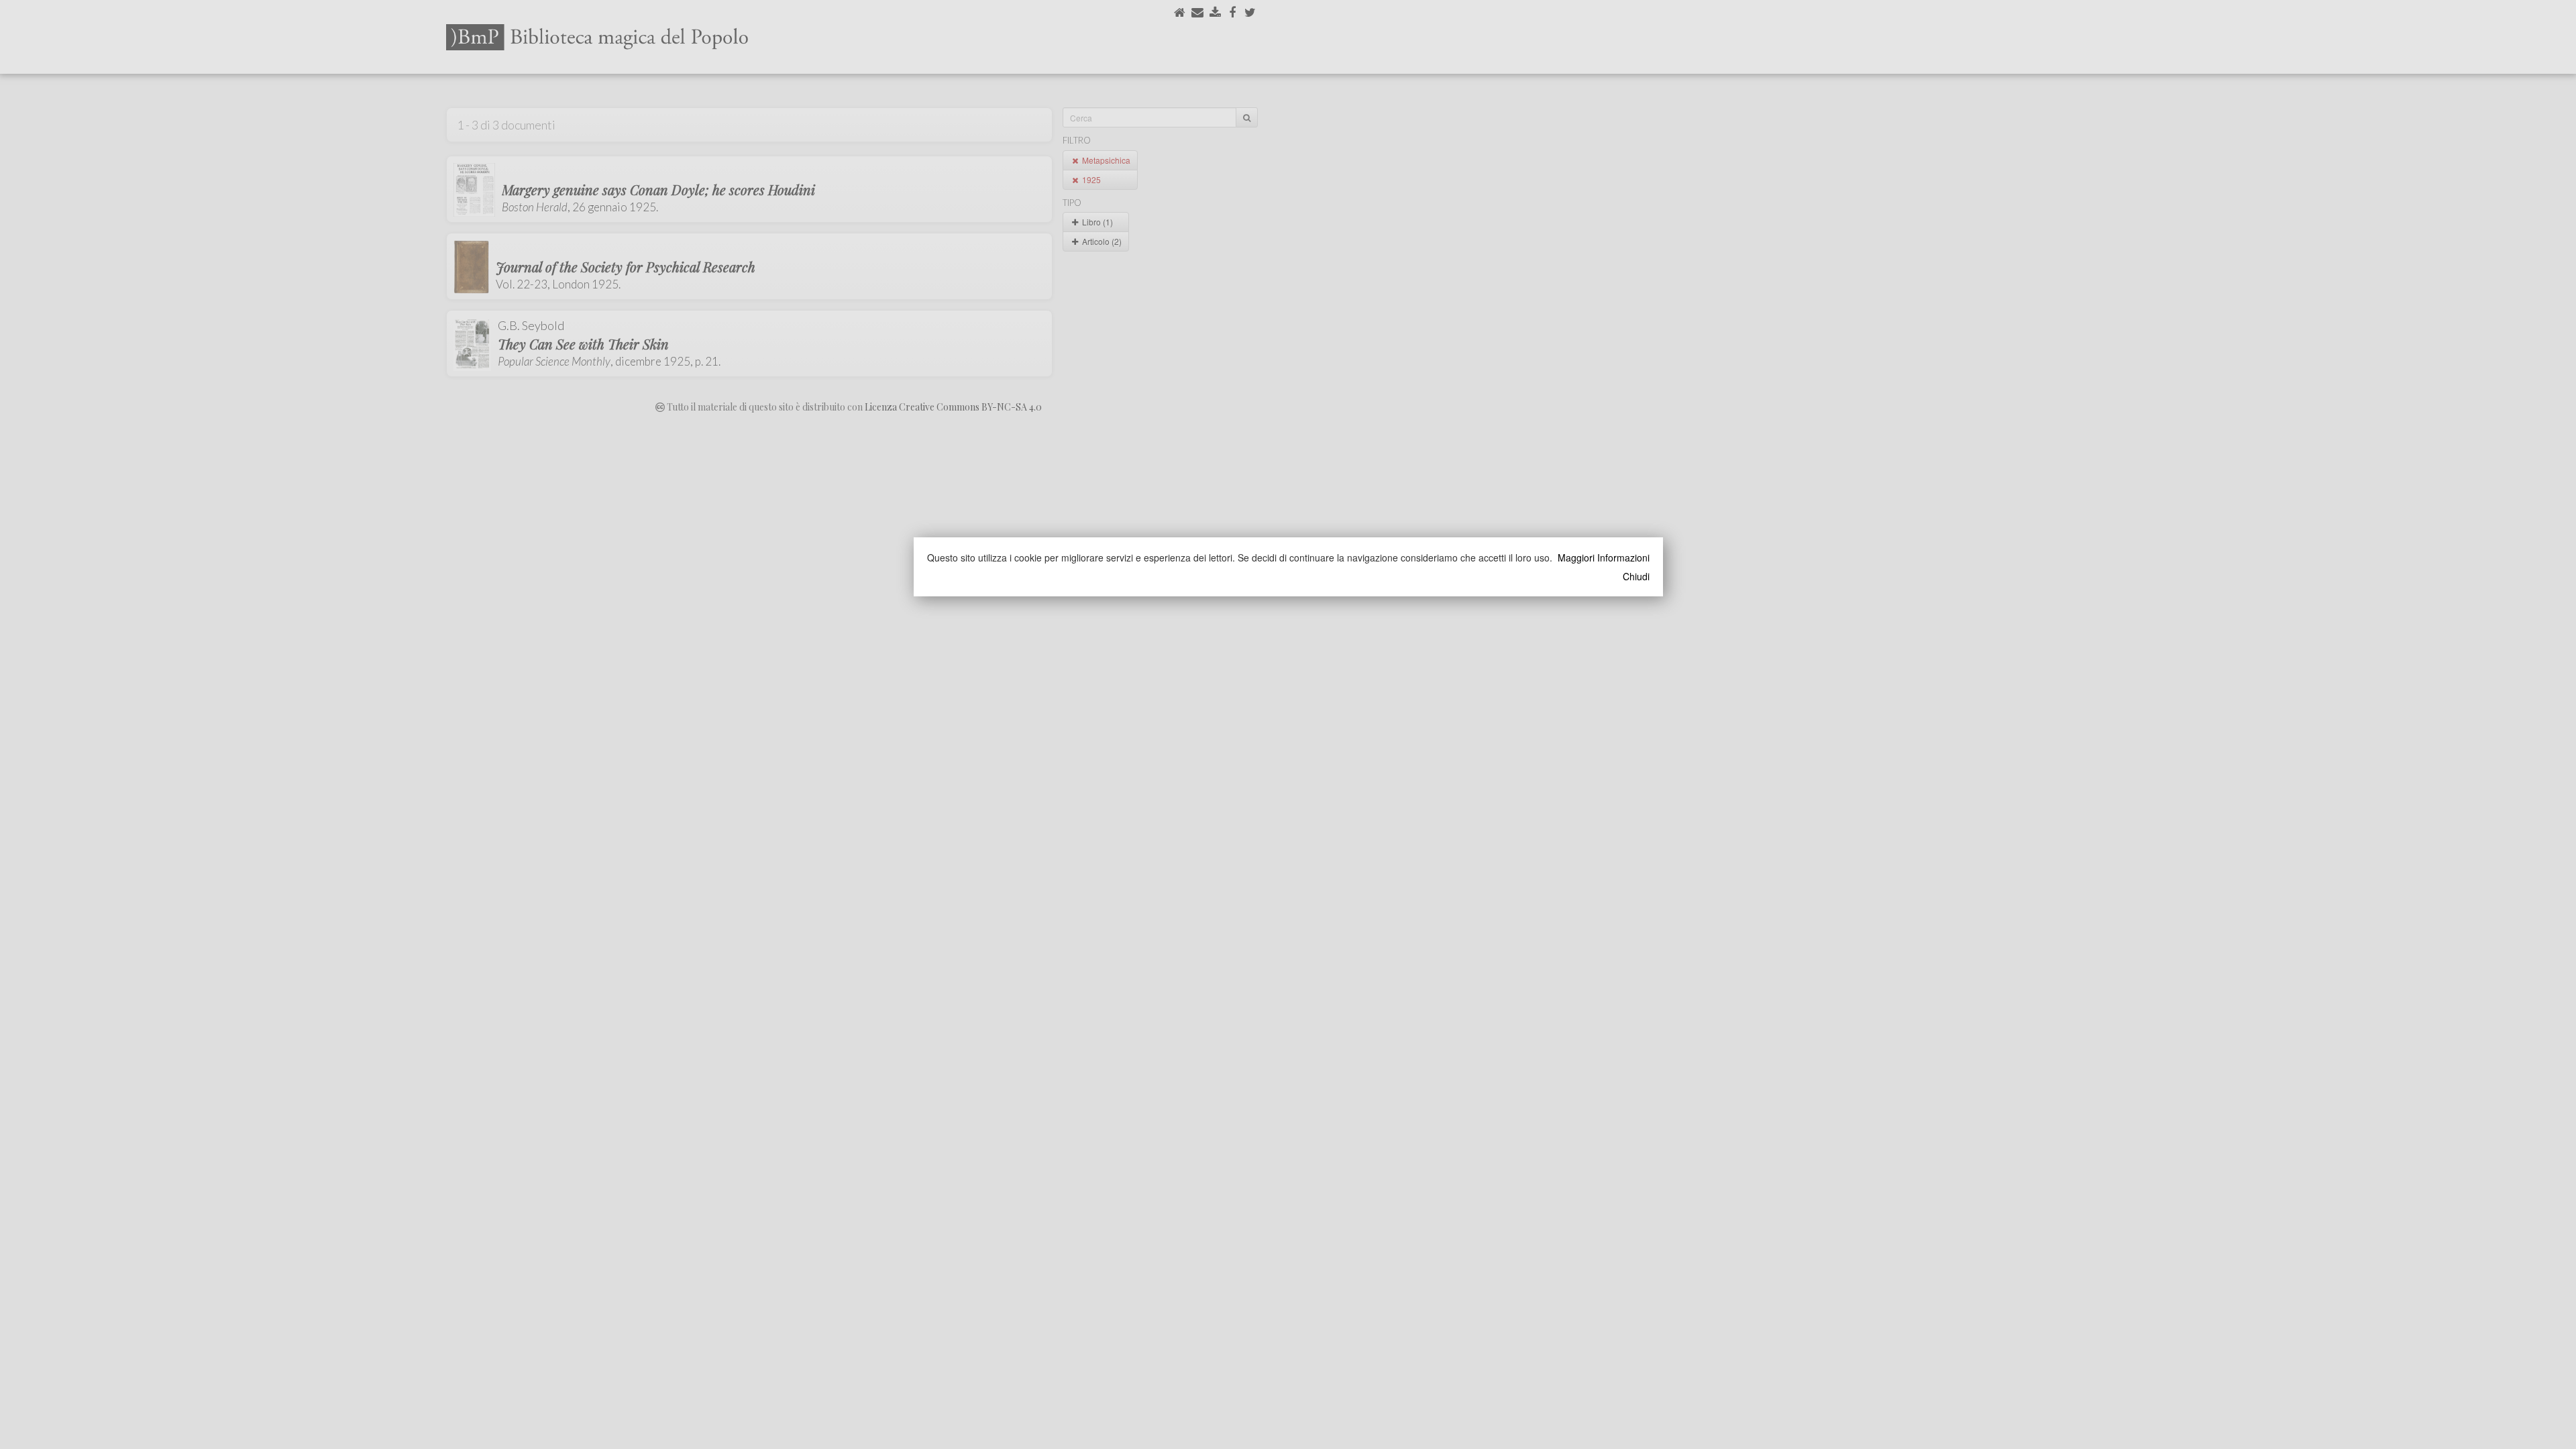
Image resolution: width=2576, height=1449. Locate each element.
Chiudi (1636, 576)
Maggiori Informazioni (1604, 557)
